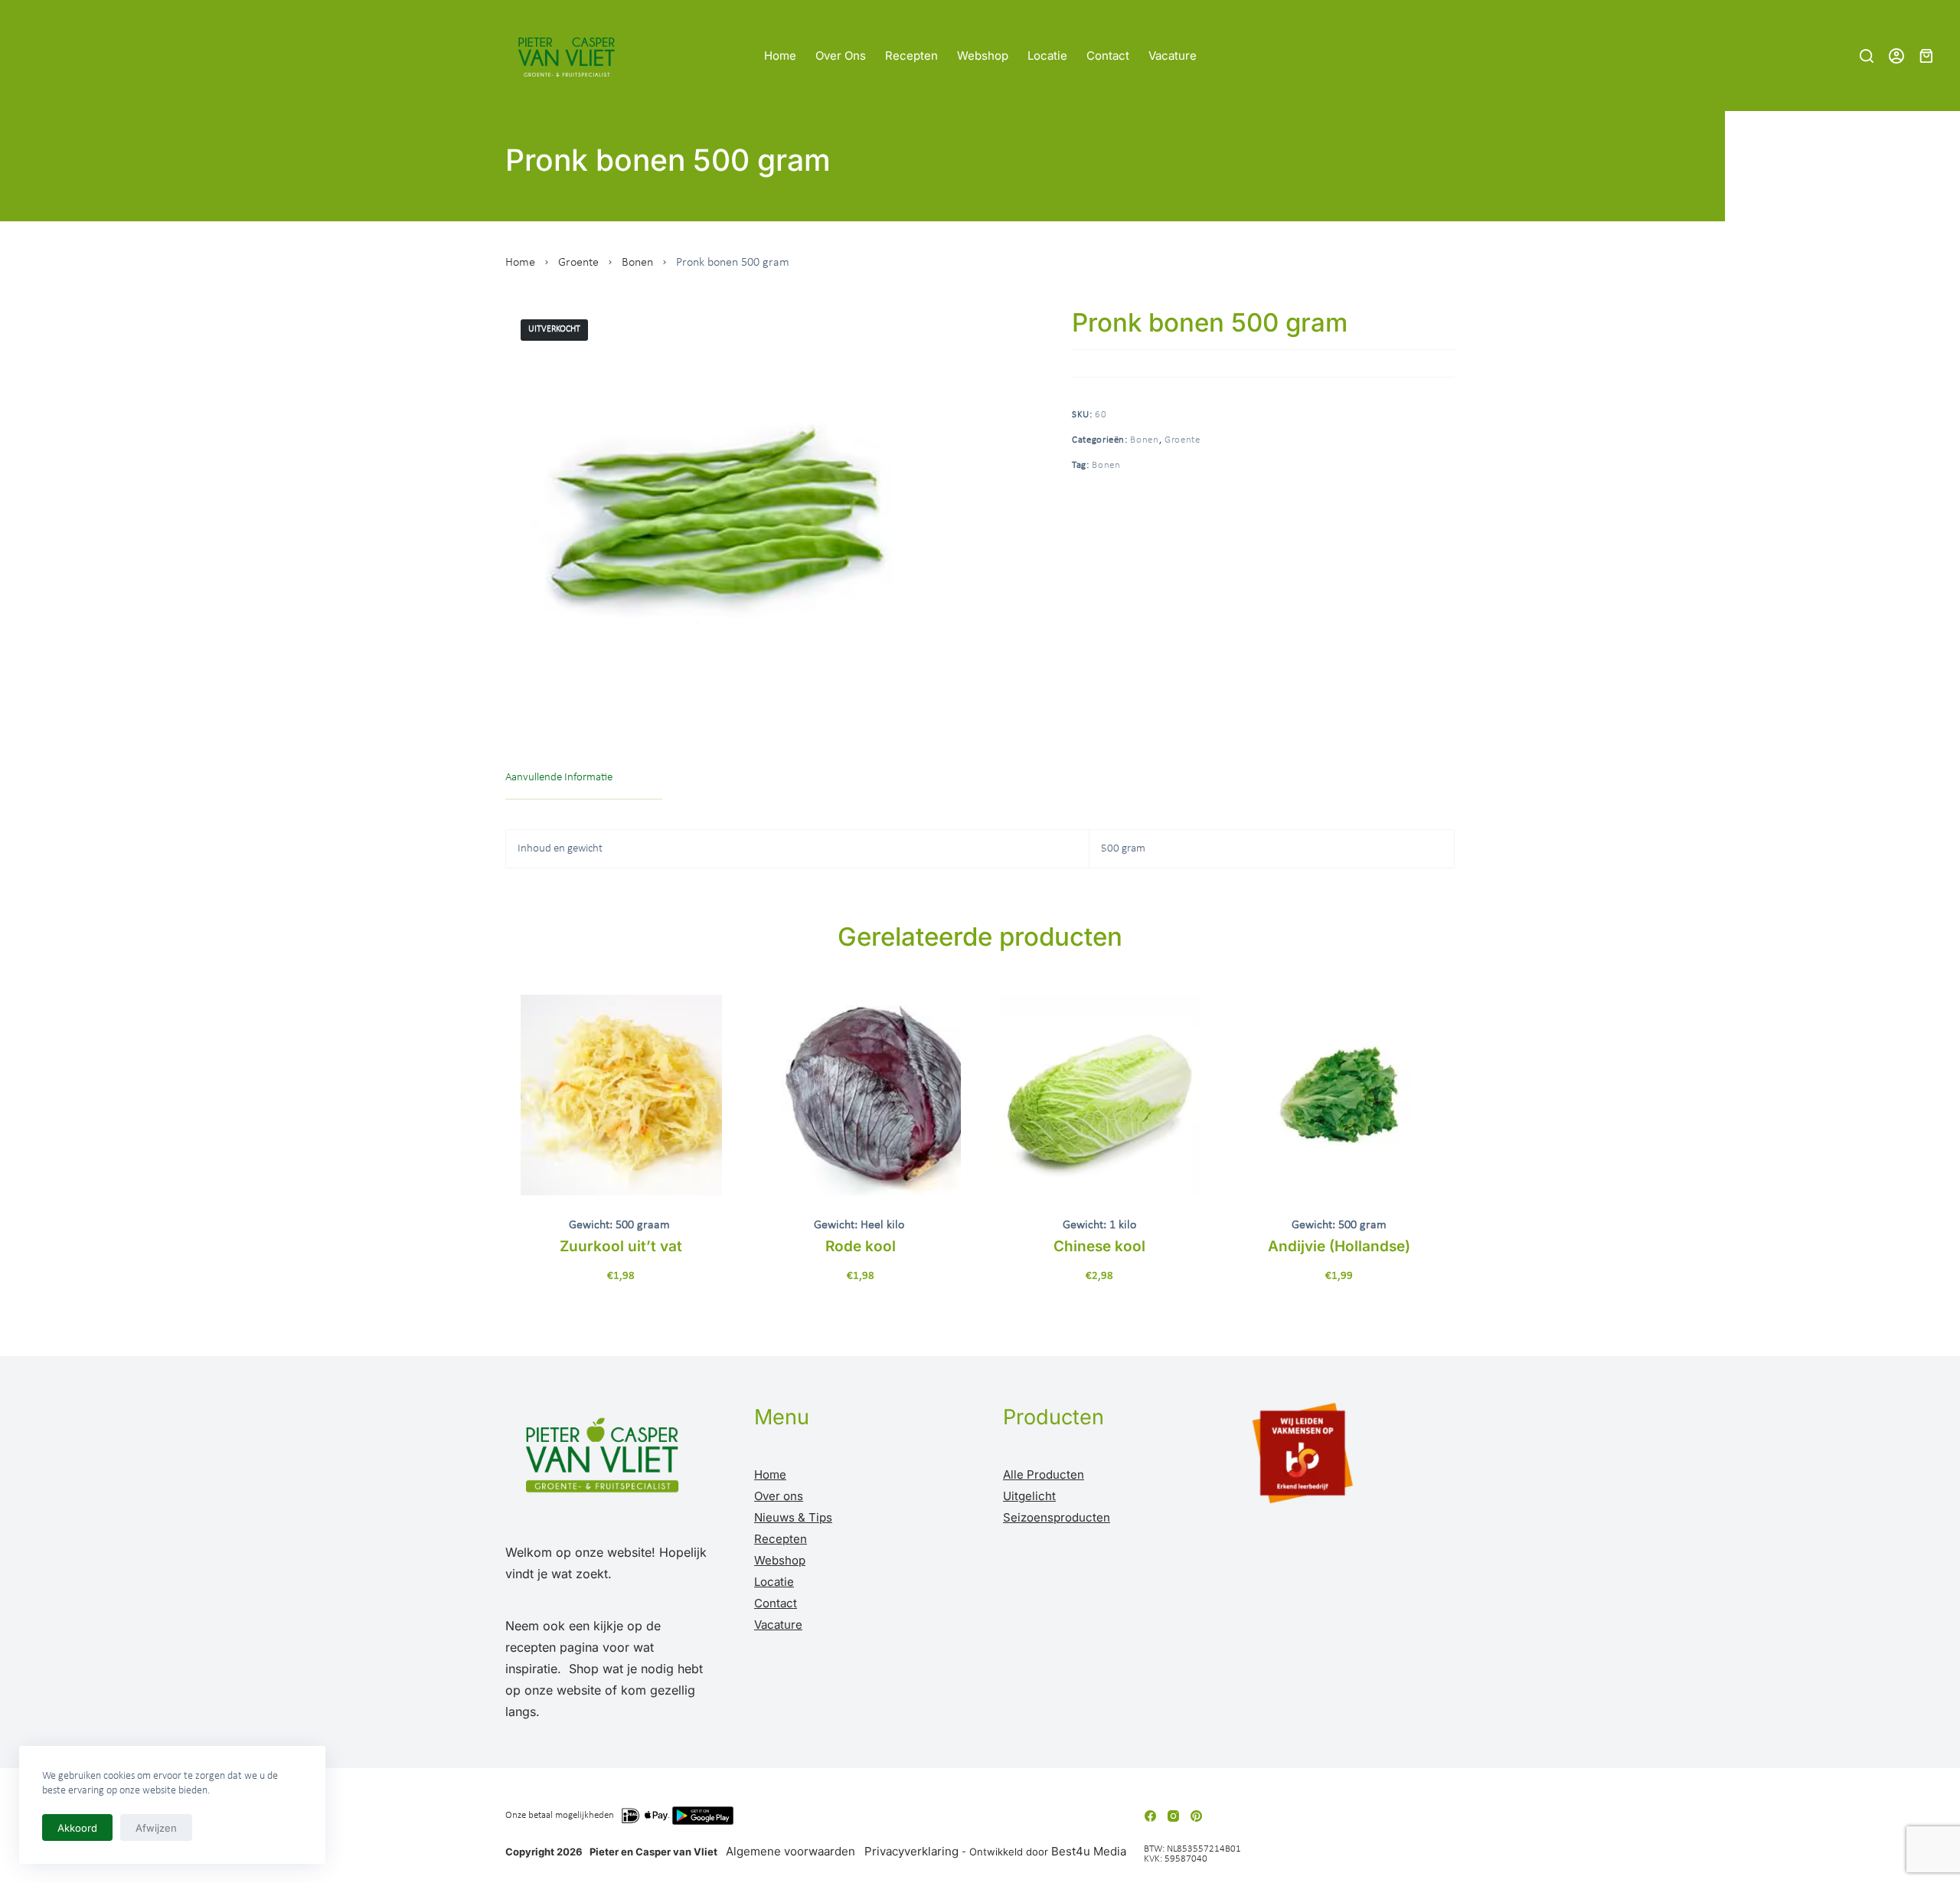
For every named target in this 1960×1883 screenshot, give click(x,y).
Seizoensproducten (1057, 1517)
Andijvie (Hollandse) (1339, 1246)
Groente (578, 263)
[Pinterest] (1196, 1816)
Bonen (637, 263)
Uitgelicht (1029, 1496)
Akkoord (77, 1828)
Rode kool (861, 1246)
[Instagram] (1173, 1816)
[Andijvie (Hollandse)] (1339, 1095)
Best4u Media (1089, 1851)
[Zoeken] (1867, 56)
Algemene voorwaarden (791, 1851)
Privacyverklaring (911, 1851)
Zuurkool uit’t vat (621, 1246)
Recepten (911, 56)
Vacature (1173, 56)
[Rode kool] (861, 1095)
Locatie (1047, 56)
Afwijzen (156, 1828)
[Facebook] (1150, 1816)
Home (780, 56)
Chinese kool (1099, 1246)
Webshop (983, 56)
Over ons (841, 56)
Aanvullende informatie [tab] (559, 778)
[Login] (1896, 56)
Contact (1108, 56)
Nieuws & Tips (793, 1517)
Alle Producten (1044, 1474)
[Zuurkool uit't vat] (621, 1095)
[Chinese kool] (1100, 1095)
